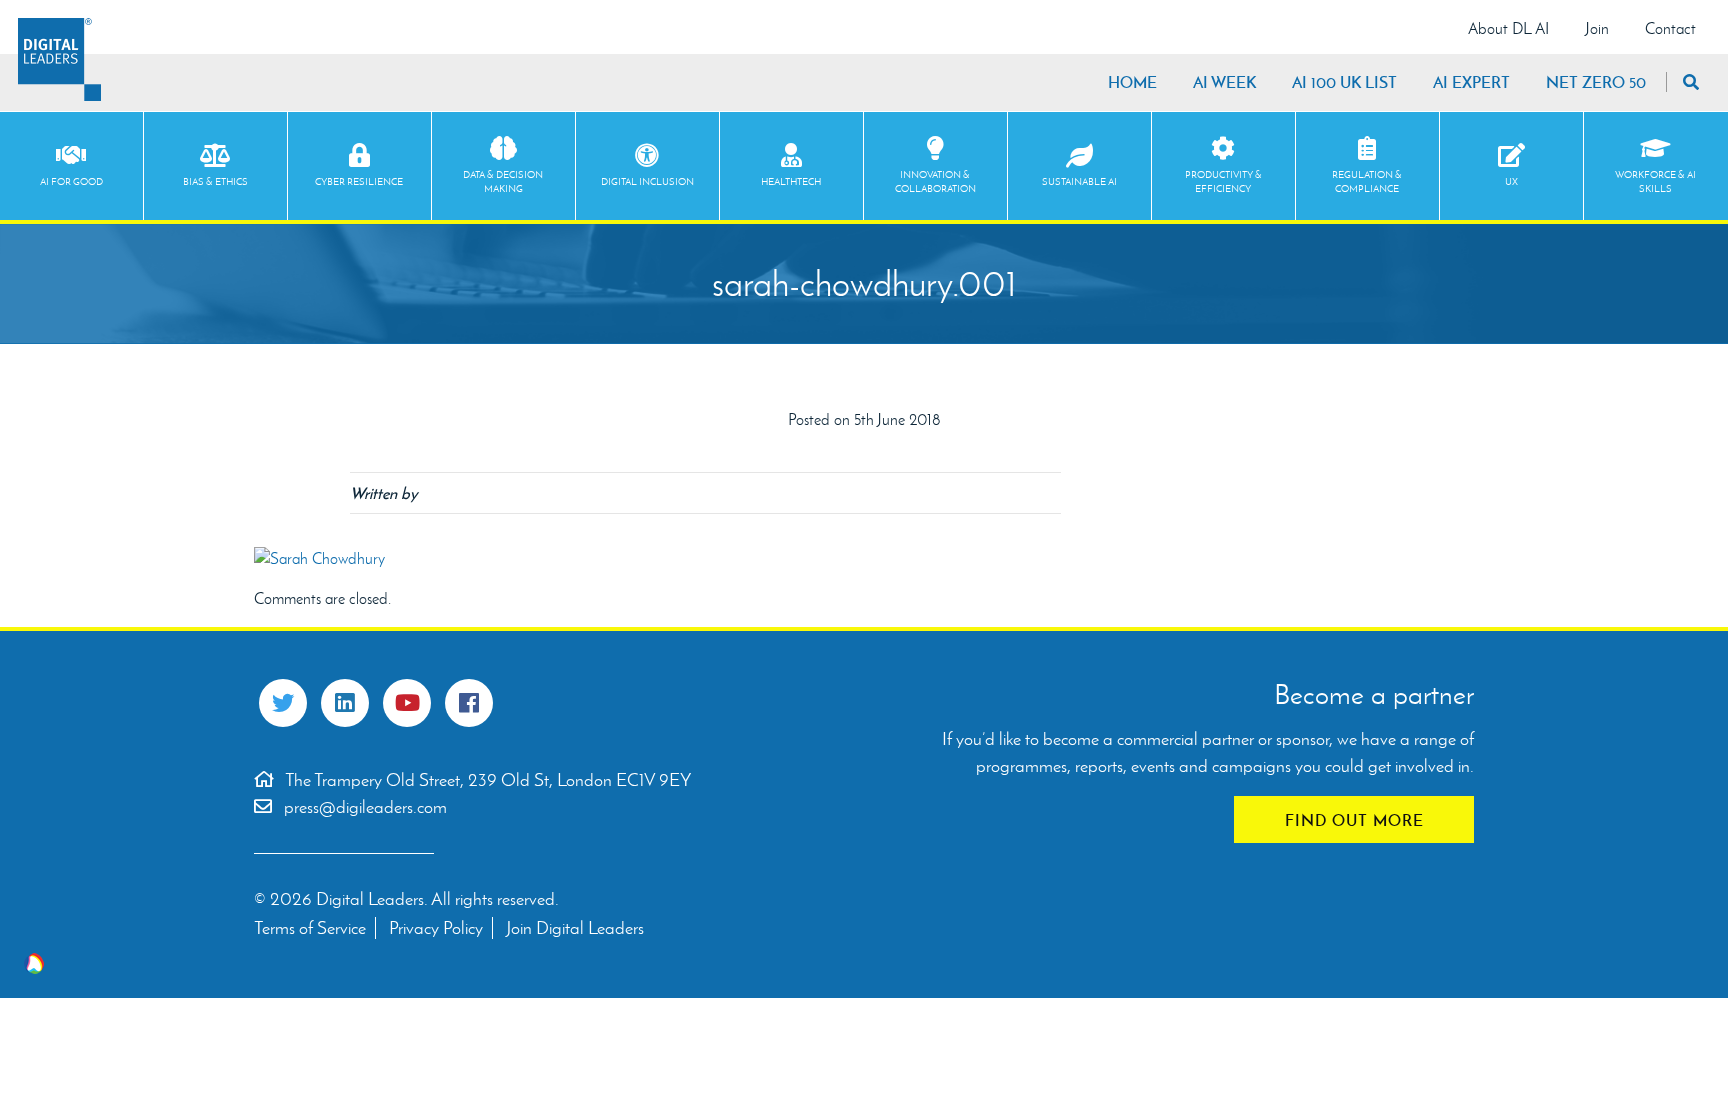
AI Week (1224, 82)
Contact (1670, 28)
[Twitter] (283, 703)
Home (1132, 82)
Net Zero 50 (1596, 82)
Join (1597, 28)
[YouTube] (407, 703)
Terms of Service (310, 928)
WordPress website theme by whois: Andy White (34, 963)
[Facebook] (469, 703)
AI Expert (1471, 82)
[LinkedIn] (345, 703)
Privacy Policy (436, 928)
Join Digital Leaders (575, 928)
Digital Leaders (59, 59)
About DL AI (1508, 28)
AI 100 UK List (1344, 82)
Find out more (1354, 820)
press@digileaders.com (365, 807)
